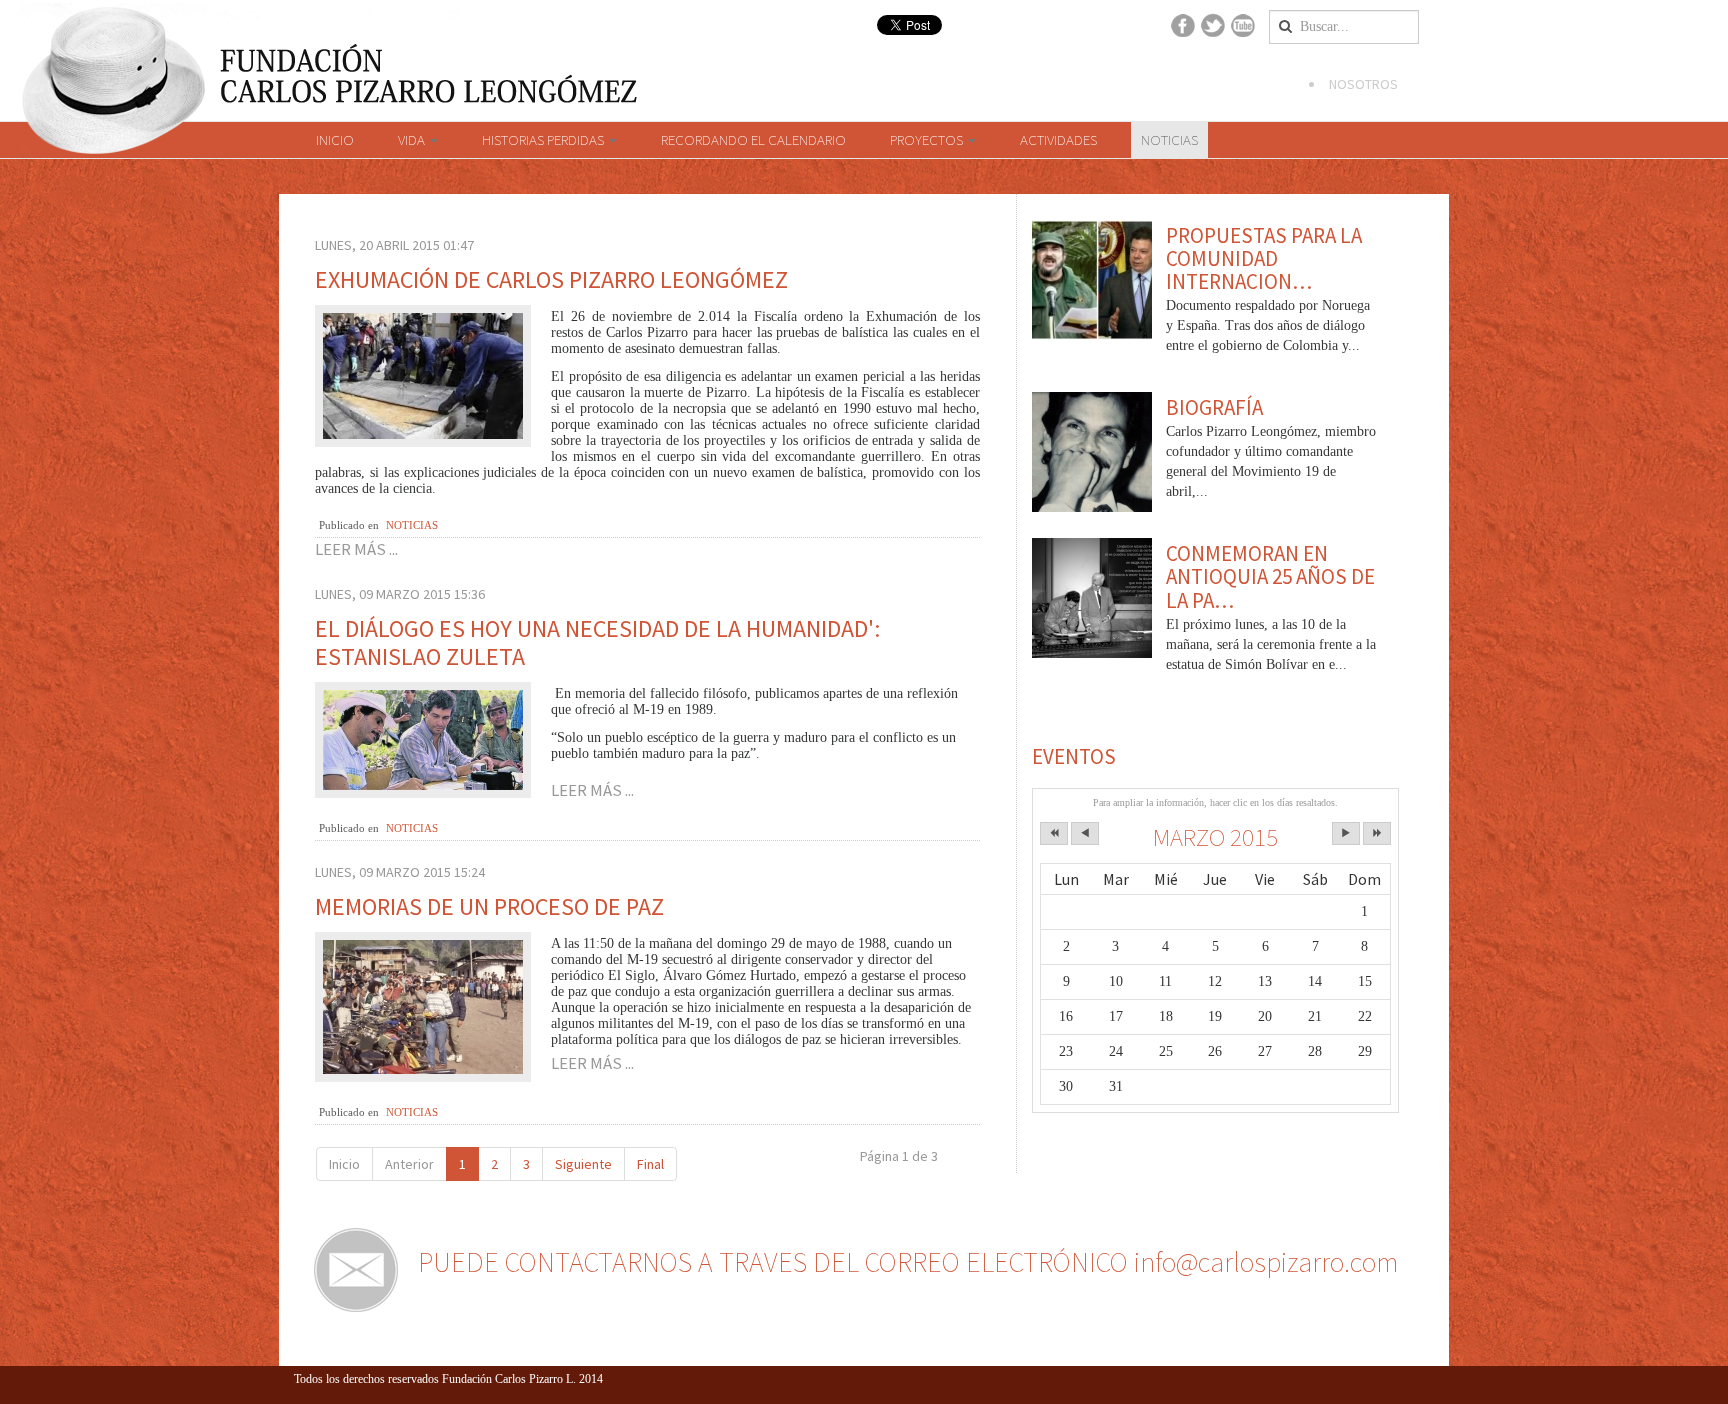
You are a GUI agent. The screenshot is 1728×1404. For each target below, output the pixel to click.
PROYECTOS (928, 139)
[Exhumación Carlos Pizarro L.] (423, 374)
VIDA (413, 139)
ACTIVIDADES (1058, 139)
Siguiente (583, 1164)
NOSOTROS (1363, 84)
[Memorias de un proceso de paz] (423, 1005)
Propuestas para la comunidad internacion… (1264, 258)
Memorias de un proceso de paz (489, 906)
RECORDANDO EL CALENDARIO (753, 139)
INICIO (335, 139)
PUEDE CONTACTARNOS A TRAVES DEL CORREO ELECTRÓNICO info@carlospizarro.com (908, 1262)
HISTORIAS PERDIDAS (544, 139)
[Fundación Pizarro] (326, 62)
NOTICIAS (1169, 139)
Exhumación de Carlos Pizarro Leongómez (551, 279)
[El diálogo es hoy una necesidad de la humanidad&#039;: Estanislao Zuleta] (423, 738)
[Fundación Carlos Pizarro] (115, 98)
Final (650, 1164)
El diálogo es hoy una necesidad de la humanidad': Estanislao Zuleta (597, 643)
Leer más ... (356, 549)
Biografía (1214, 407)
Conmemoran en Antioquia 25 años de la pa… (1270, 576)
